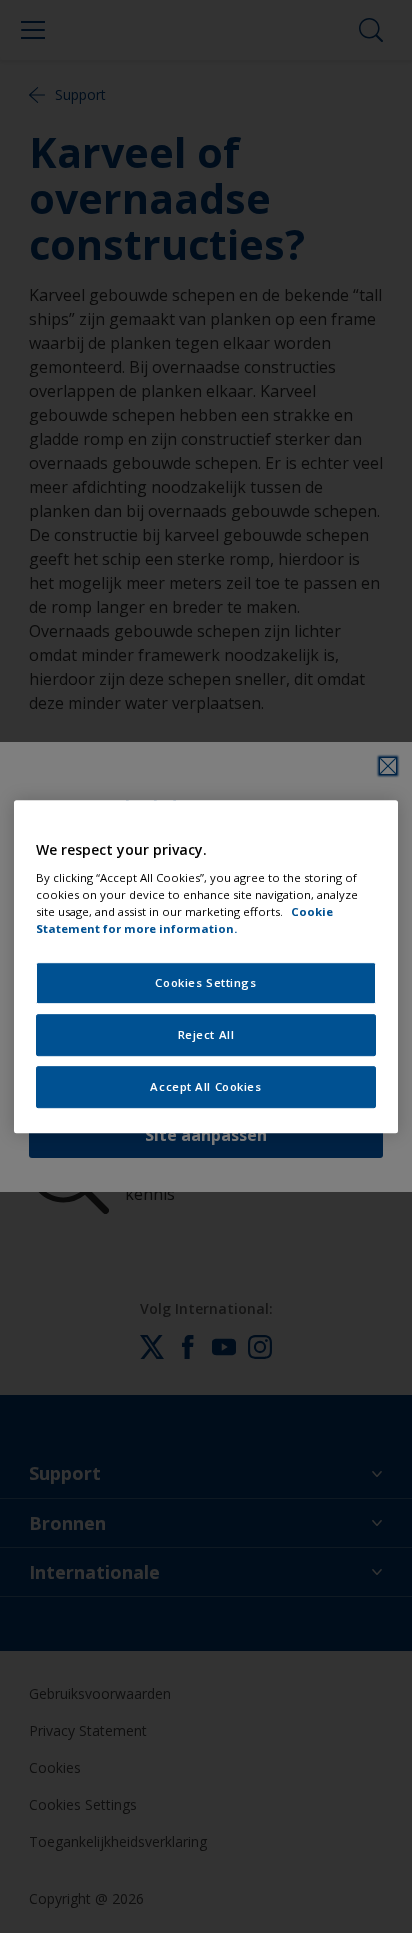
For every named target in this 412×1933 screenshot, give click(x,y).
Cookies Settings (205, 983)
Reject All (206, 1034)
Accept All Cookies (205, 1086)
